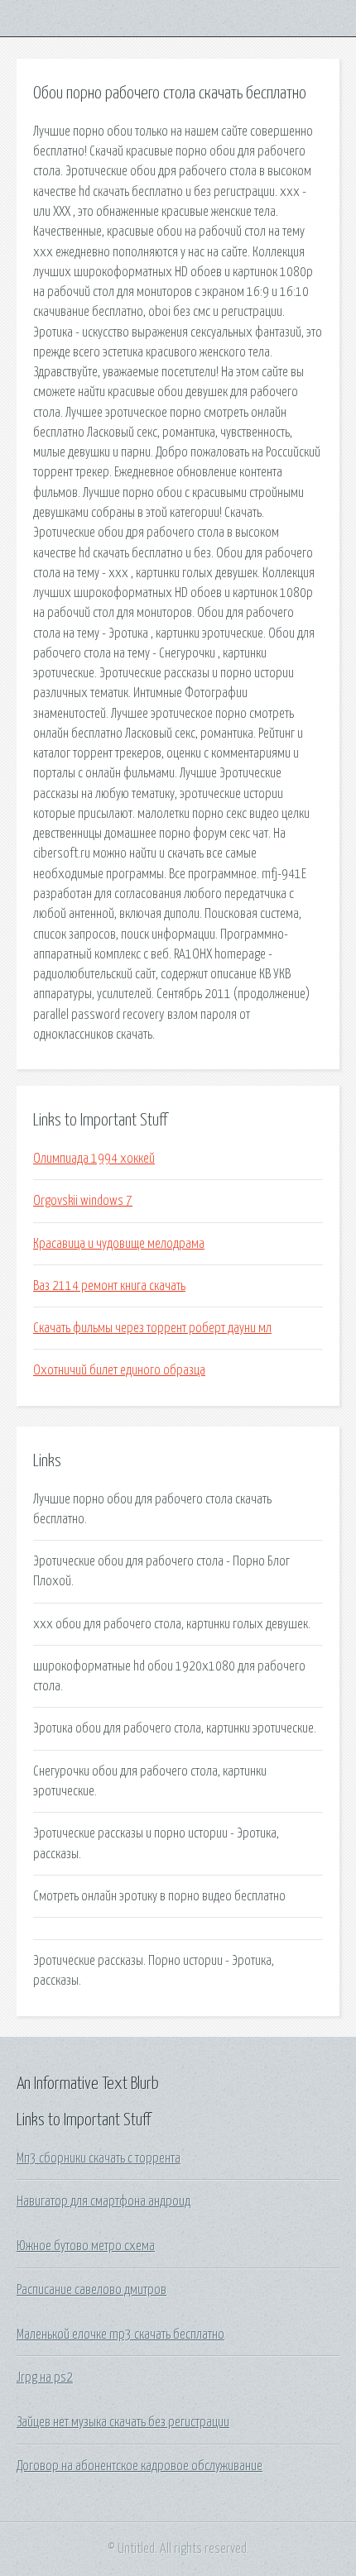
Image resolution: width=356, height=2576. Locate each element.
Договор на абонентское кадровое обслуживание (140, 2466)
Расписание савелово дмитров (91, 2290)
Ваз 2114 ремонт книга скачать (109, 1286)
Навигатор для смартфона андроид (103, 2201)
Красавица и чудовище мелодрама (119, 1244)
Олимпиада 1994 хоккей (94, 1159)
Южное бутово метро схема (86, 2246)
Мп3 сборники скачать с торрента (99, 2158)
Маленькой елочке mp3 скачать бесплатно (120, 2335)
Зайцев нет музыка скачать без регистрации (123, 2422)
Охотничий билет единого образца (119, 1370)
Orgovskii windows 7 (83, 1201)
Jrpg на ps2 (45, 2378)
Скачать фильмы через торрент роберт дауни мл (152, 1328)
